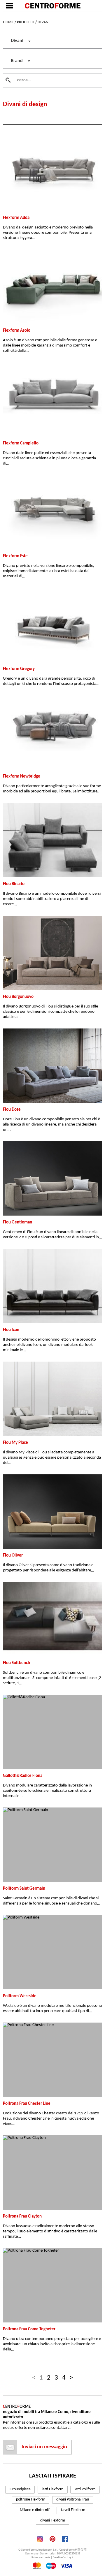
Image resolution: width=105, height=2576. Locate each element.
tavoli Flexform (73, 2510)
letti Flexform (52, 2489)
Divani (44, 22)
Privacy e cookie (41, 2557)
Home (8, 22)
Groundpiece (20, 2489)
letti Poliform (85, 2489)
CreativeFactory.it (63, 2557)
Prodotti (26, 22)
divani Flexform (53, 2520)
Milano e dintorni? (35, 2510)
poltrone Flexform (31, 2499)
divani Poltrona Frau (73, 2499)
